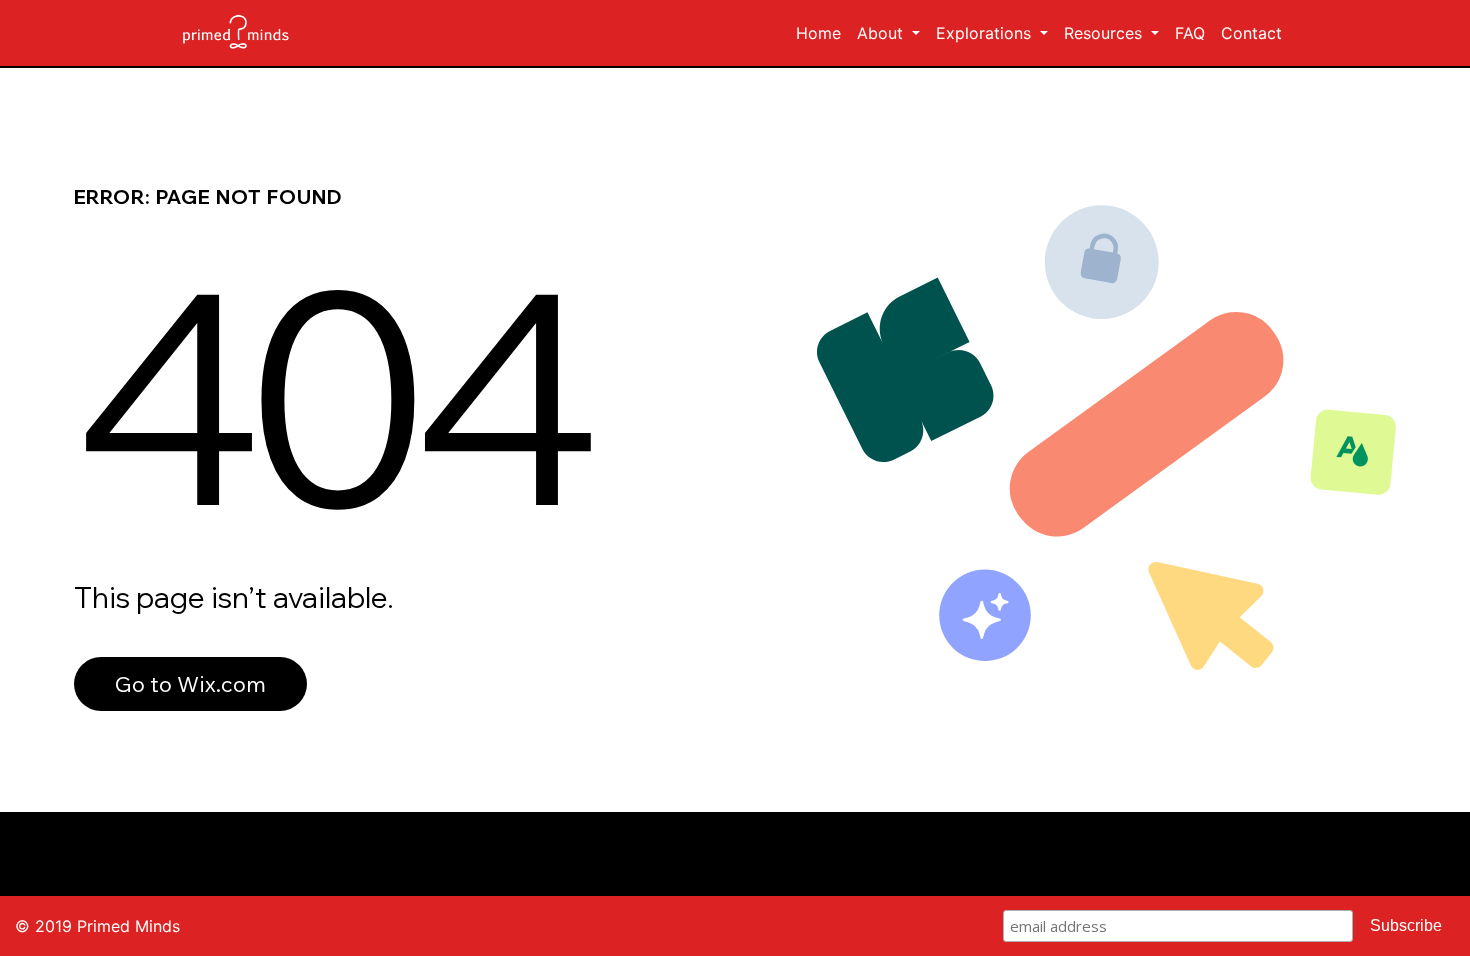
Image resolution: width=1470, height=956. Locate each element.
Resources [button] (1105, 33)
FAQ (1190, 33)
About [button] (882, 33)
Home (822, 32)
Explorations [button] (986, 33)
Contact (1251, 33)
